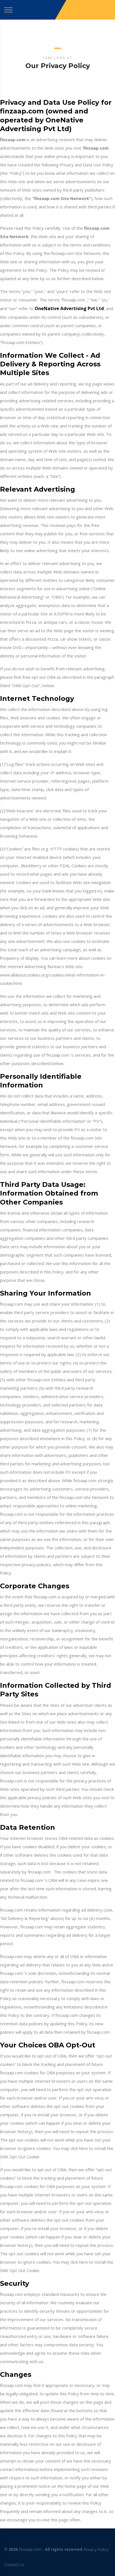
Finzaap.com (30, 2549)
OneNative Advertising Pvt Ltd (69, 308)
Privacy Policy (96, 2550)
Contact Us (14, 2565)
